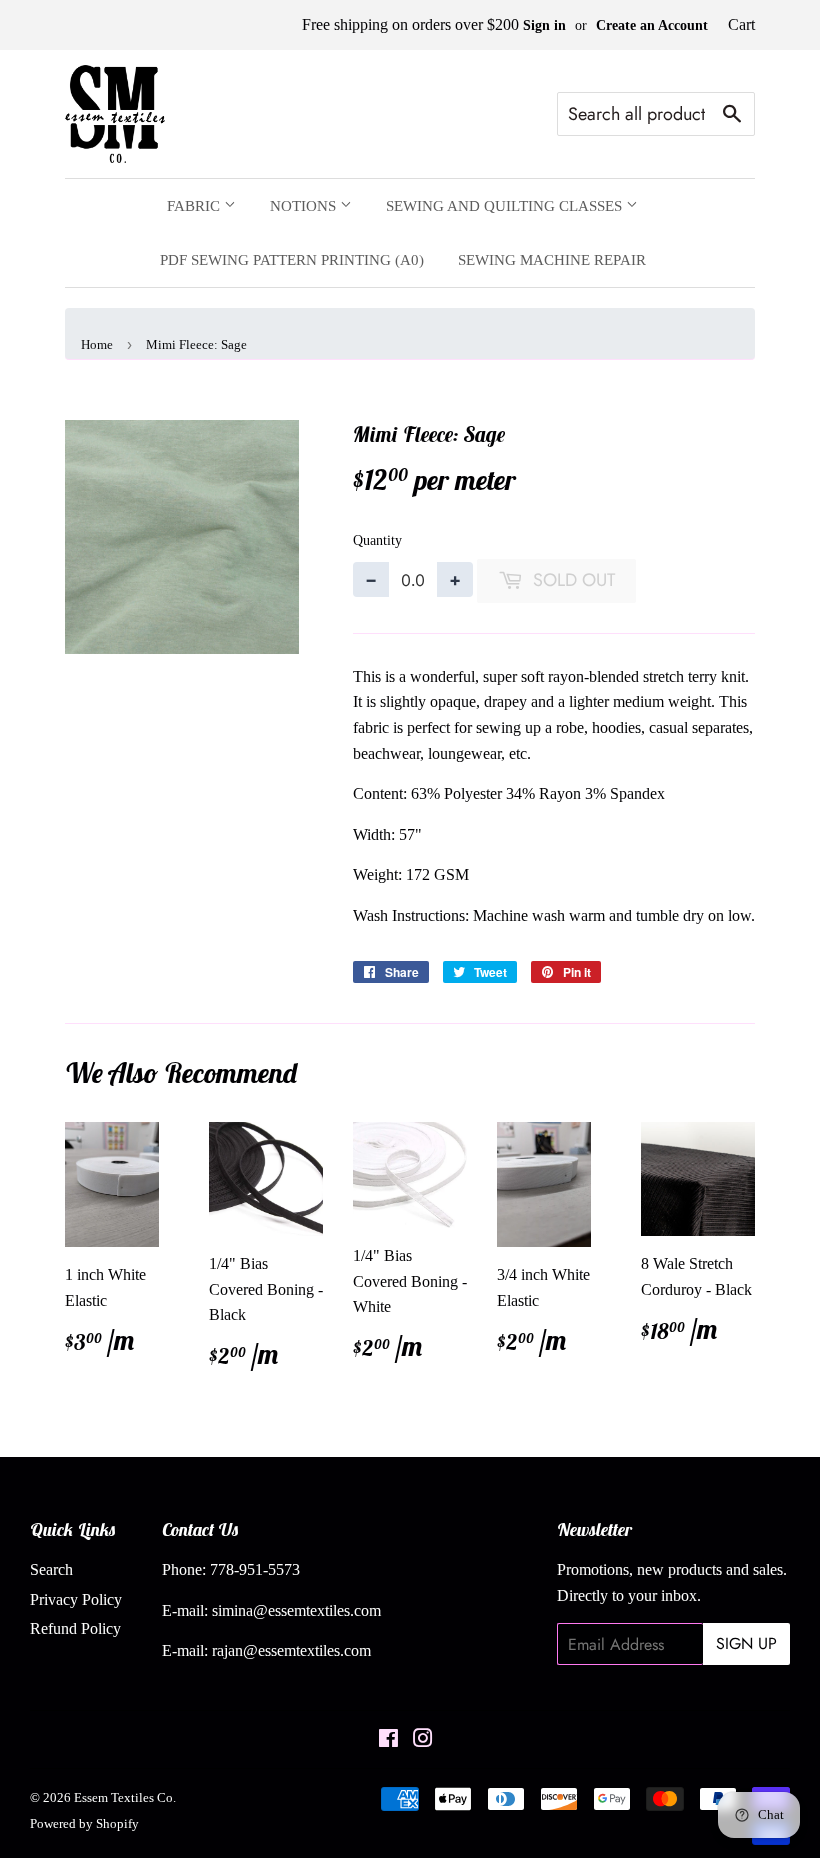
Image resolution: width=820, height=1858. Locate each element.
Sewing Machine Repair (552, 260)
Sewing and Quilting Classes (506, 206)
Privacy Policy (76, 1599)
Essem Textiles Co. (125, 1797)
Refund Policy (75, 1628)
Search (51, 1569)
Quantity (377, 540)
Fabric (195, 206)
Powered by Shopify (84, 1823)
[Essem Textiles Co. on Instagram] (423, 1740)
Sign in (544, 25)
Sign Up (746, 1643)
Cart (741, 24)
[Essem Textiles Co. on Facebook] (388, 1740)
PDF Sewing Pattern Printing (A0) (292, 260)
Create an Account (652, 25)
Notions (305, 206)
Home (97, 344)
